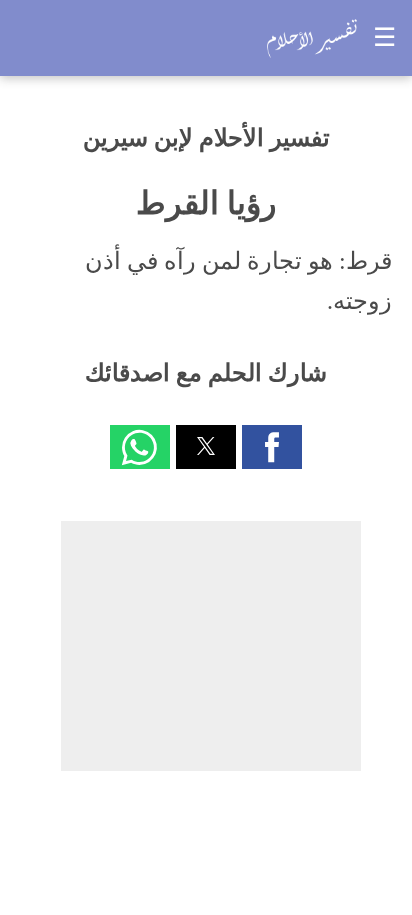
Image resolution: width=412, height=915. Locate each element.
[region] (211, 646)
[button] (272, 447)
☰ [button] (384, 37)
